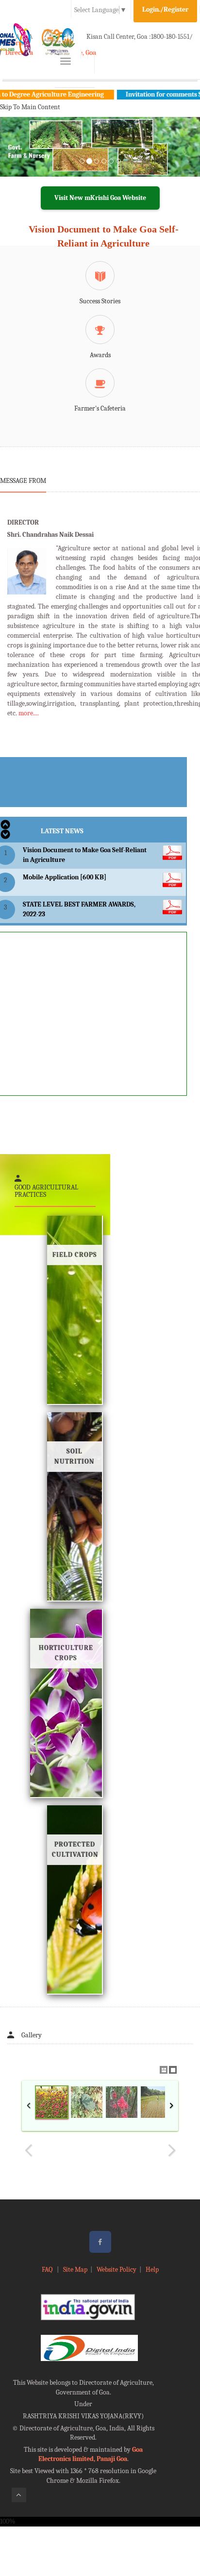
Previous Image (29, 2150)
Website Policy (117, 2270)
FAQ (48, 2270)
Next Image (171, 2150)
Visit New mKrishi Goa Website (100, 198)
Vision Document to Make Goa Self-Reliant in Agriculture (104, 236)
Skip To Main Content (30, 107)
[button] (15, 159)
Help (152, 2270)
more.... (29, 713)
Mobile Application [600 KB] (65, 877)
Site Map (75, 2270)
